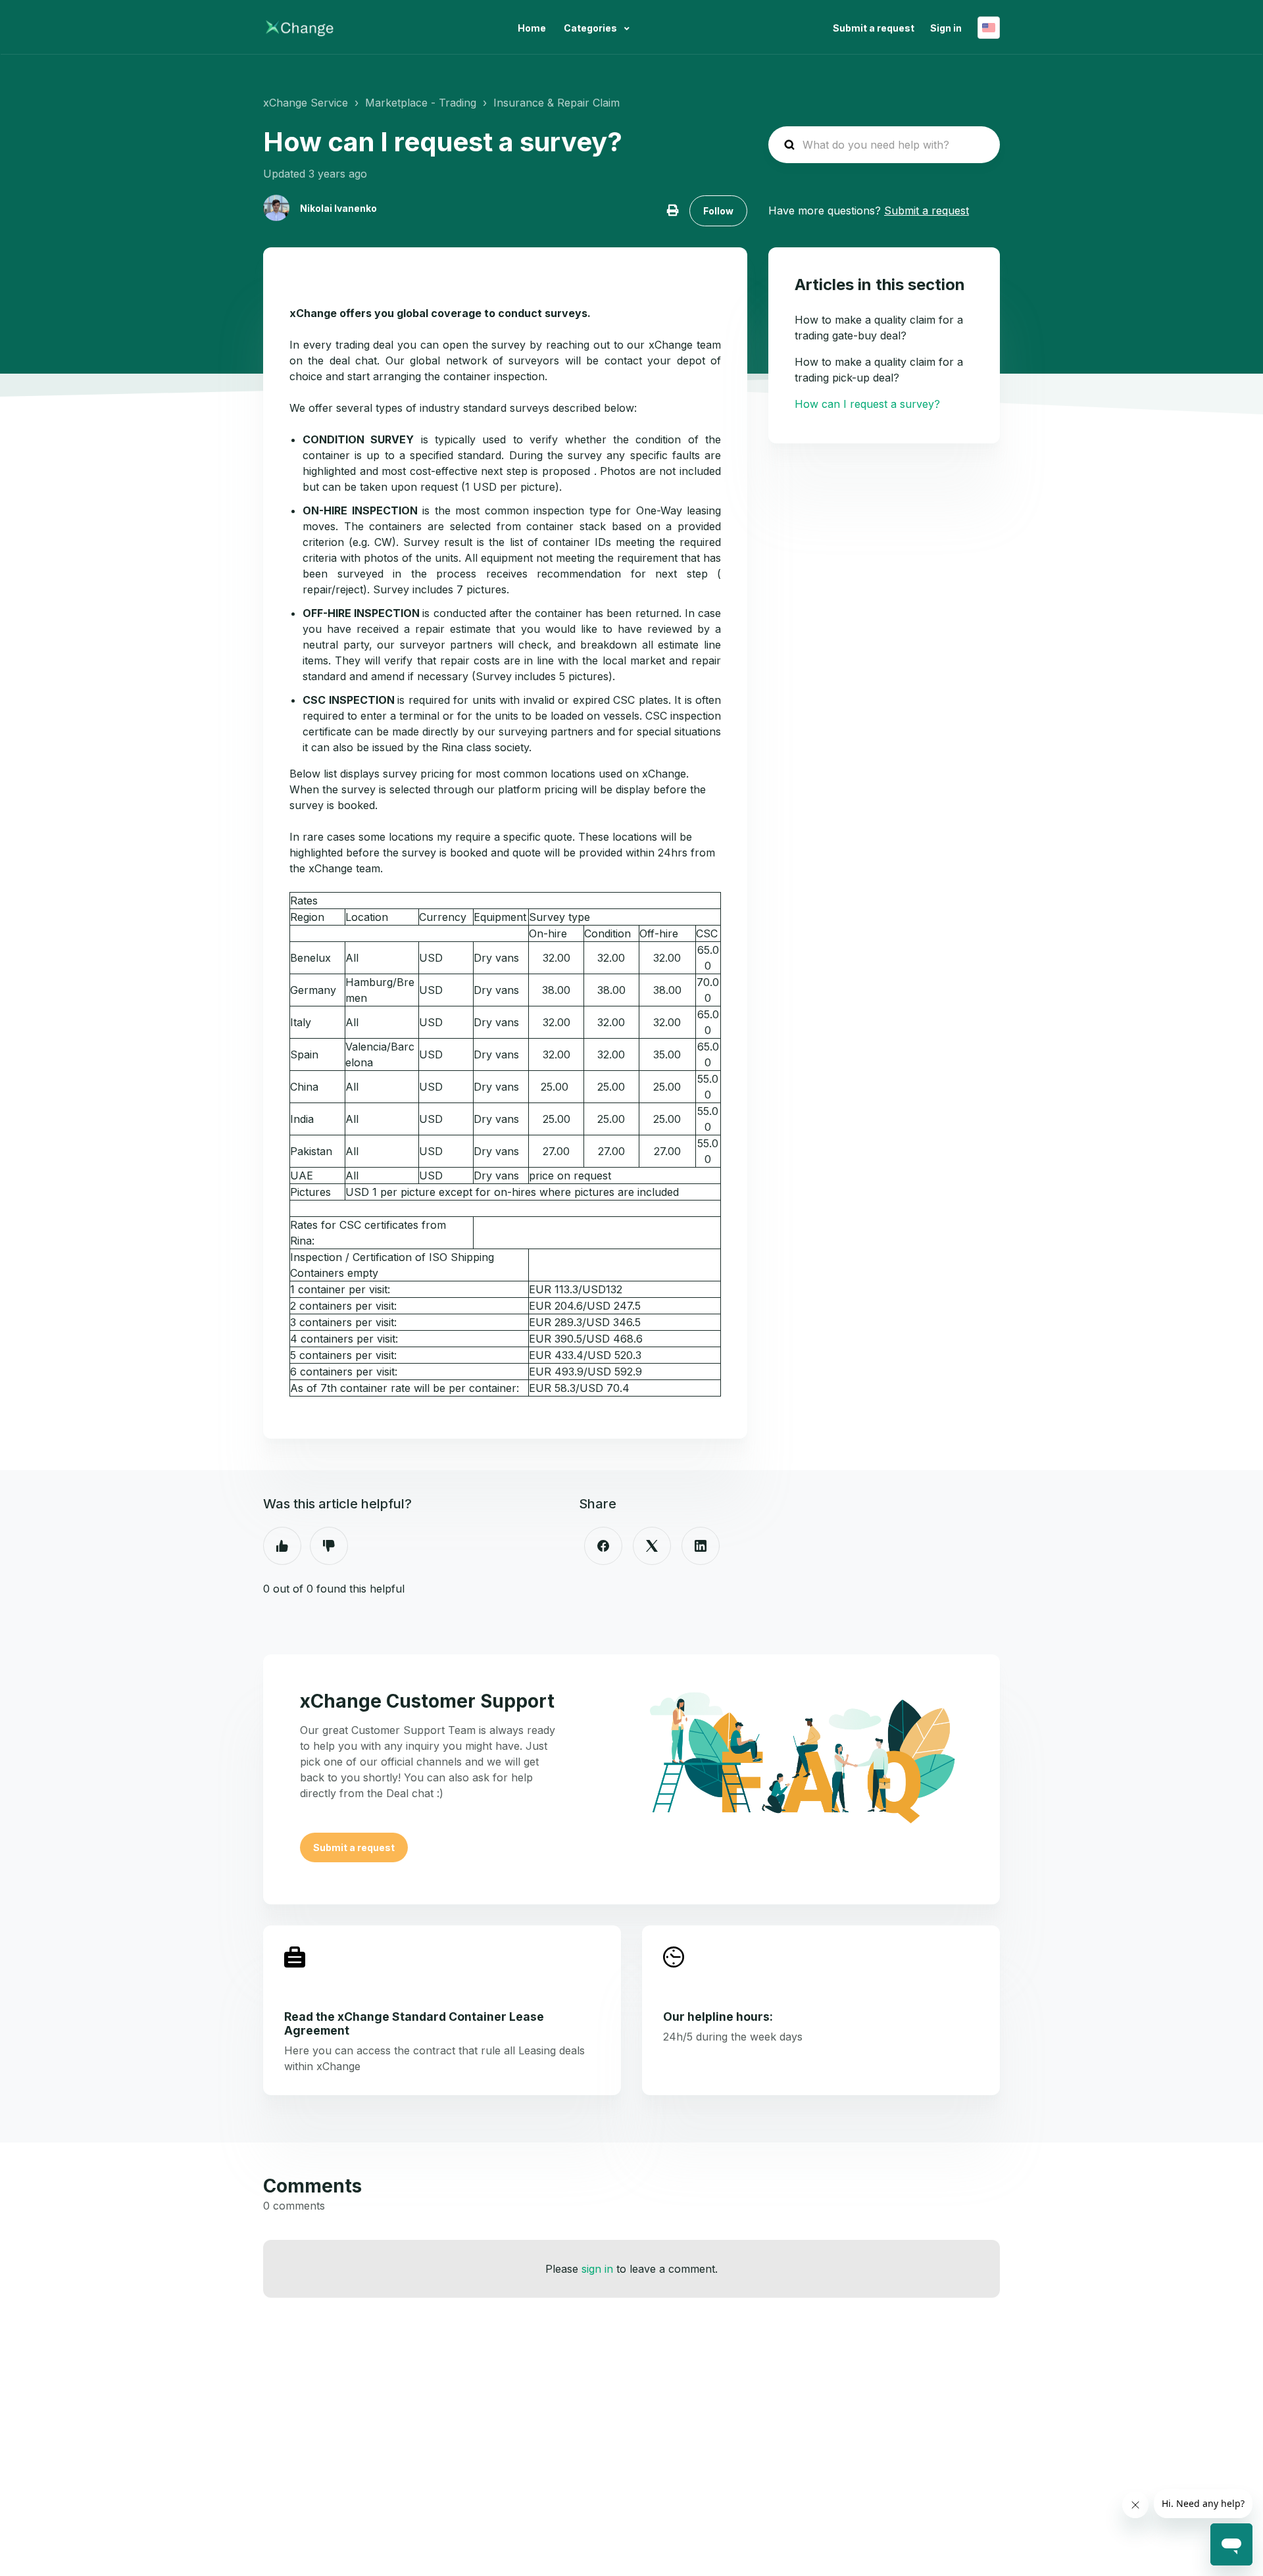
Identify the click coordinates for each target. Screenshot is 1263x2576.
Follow (718, 211)
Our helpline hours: (718, 2017)
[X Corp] (652, 1546)
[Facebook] (603, 1546)
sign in (597, 2269)
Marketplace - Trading (421, 103)
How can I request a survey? (867, 404)
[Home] (300, 28)
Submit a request (874, 28)
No (329, 1546)
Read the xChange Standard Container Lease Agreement (414, 2023)
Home (532, 28)
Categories (591, 28)
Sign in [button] (946, 28)
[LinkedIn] (701, 1546)
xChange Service (306, 103)
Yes (282, 1546)
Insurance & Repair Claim (557, 103)
